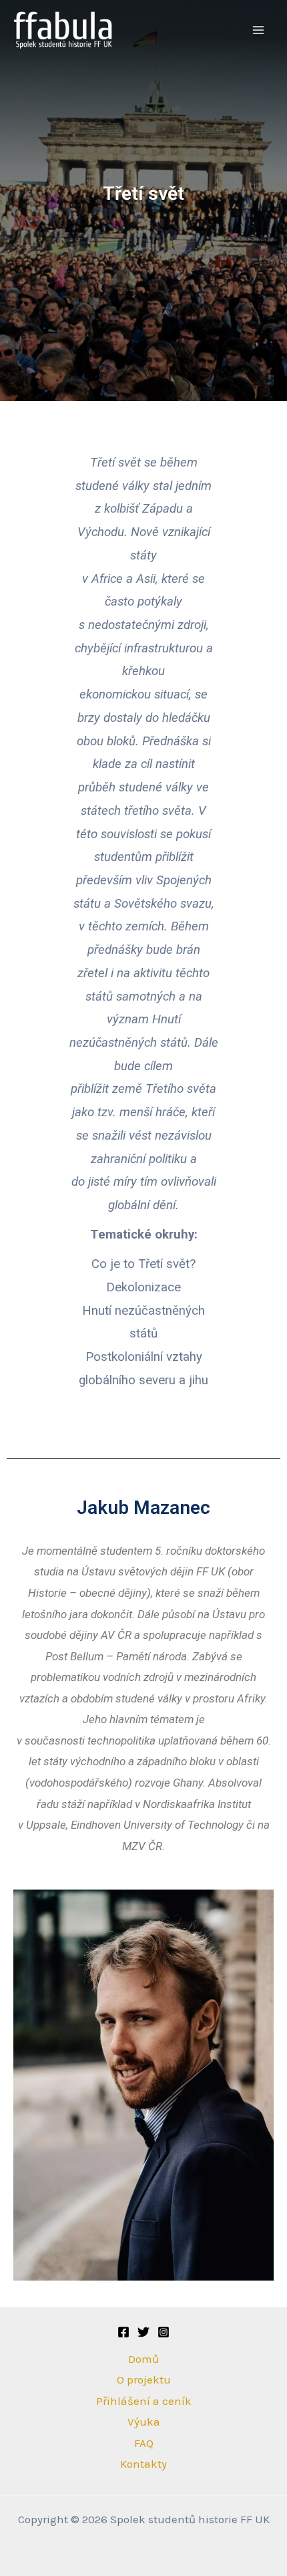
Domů (143, 2359)
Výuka (144, 2422)
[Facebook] (123, 2332)
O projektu (144, 2379)
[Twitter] (143, 2332)
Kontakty (143, 2464)
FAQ (144, 2443)
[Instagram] (164, 2332)
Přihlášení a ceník (144, 2401)
